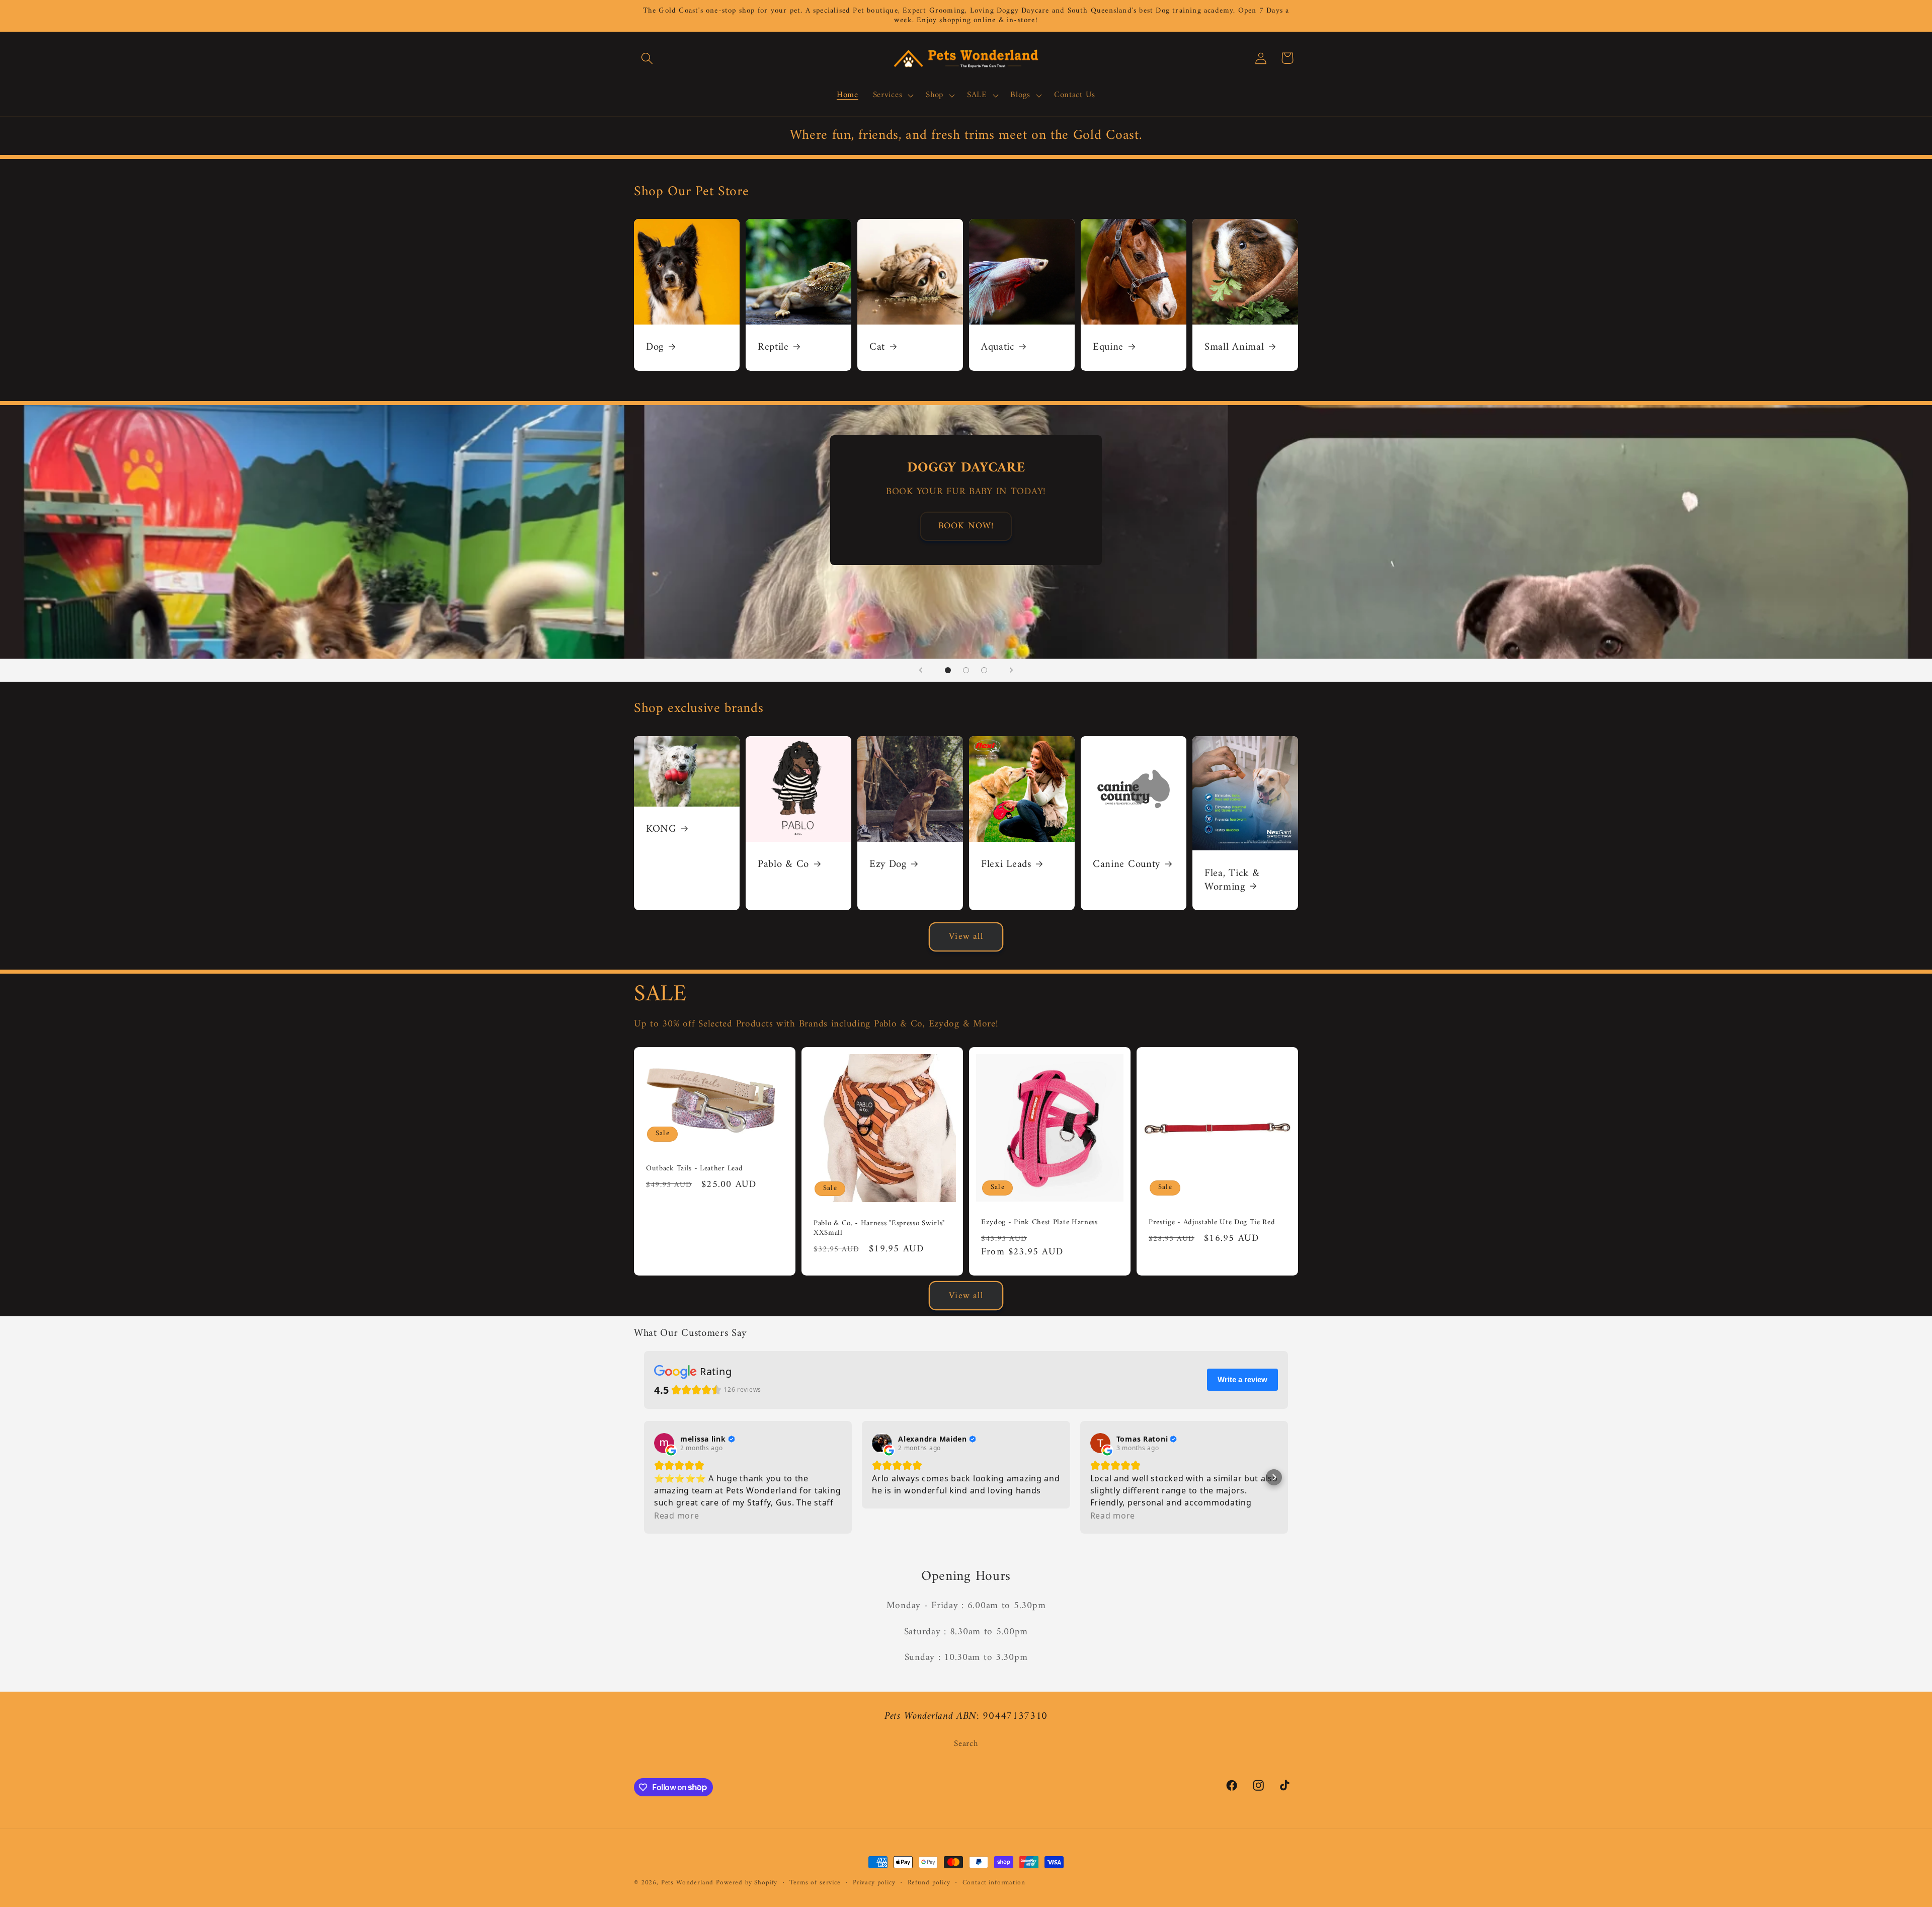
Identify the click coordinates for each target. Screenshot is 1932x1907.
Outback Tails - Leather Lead (694, 1169)
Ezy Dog (888, 865)
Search (966, 1744)
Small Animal (1234, 348)
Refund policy (929, 1883)
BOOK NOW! (966, 526)
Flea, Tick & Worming (1232, 881)
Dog (655, 348)
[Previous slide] (921, 670)
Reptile (773, 348)
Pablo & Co (783, 865)
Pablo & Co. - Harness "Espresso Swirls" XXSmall (879, 1228)
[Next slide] (1011, 670)
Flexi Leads (1006, 865)
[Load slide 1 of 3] (948, 670)
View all (966, 937)
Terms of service (815, 1883)
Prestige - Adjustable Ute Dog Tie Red (1212, 1222)
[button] (647, 58)
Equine (1108, 348)
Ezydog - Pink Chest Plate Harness (1039, 1222)
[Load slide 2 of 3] (966, 670)
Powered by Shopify (747, 1883)
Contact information (994, 1883)
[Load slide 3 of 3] (984, 670)
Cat (877, 348)
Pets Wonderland (688, 1883)
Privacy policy (874, 1883)
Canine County (1126, 865)
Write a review (1242, 1379)
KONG (661, 829)
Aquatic (998, 348)
